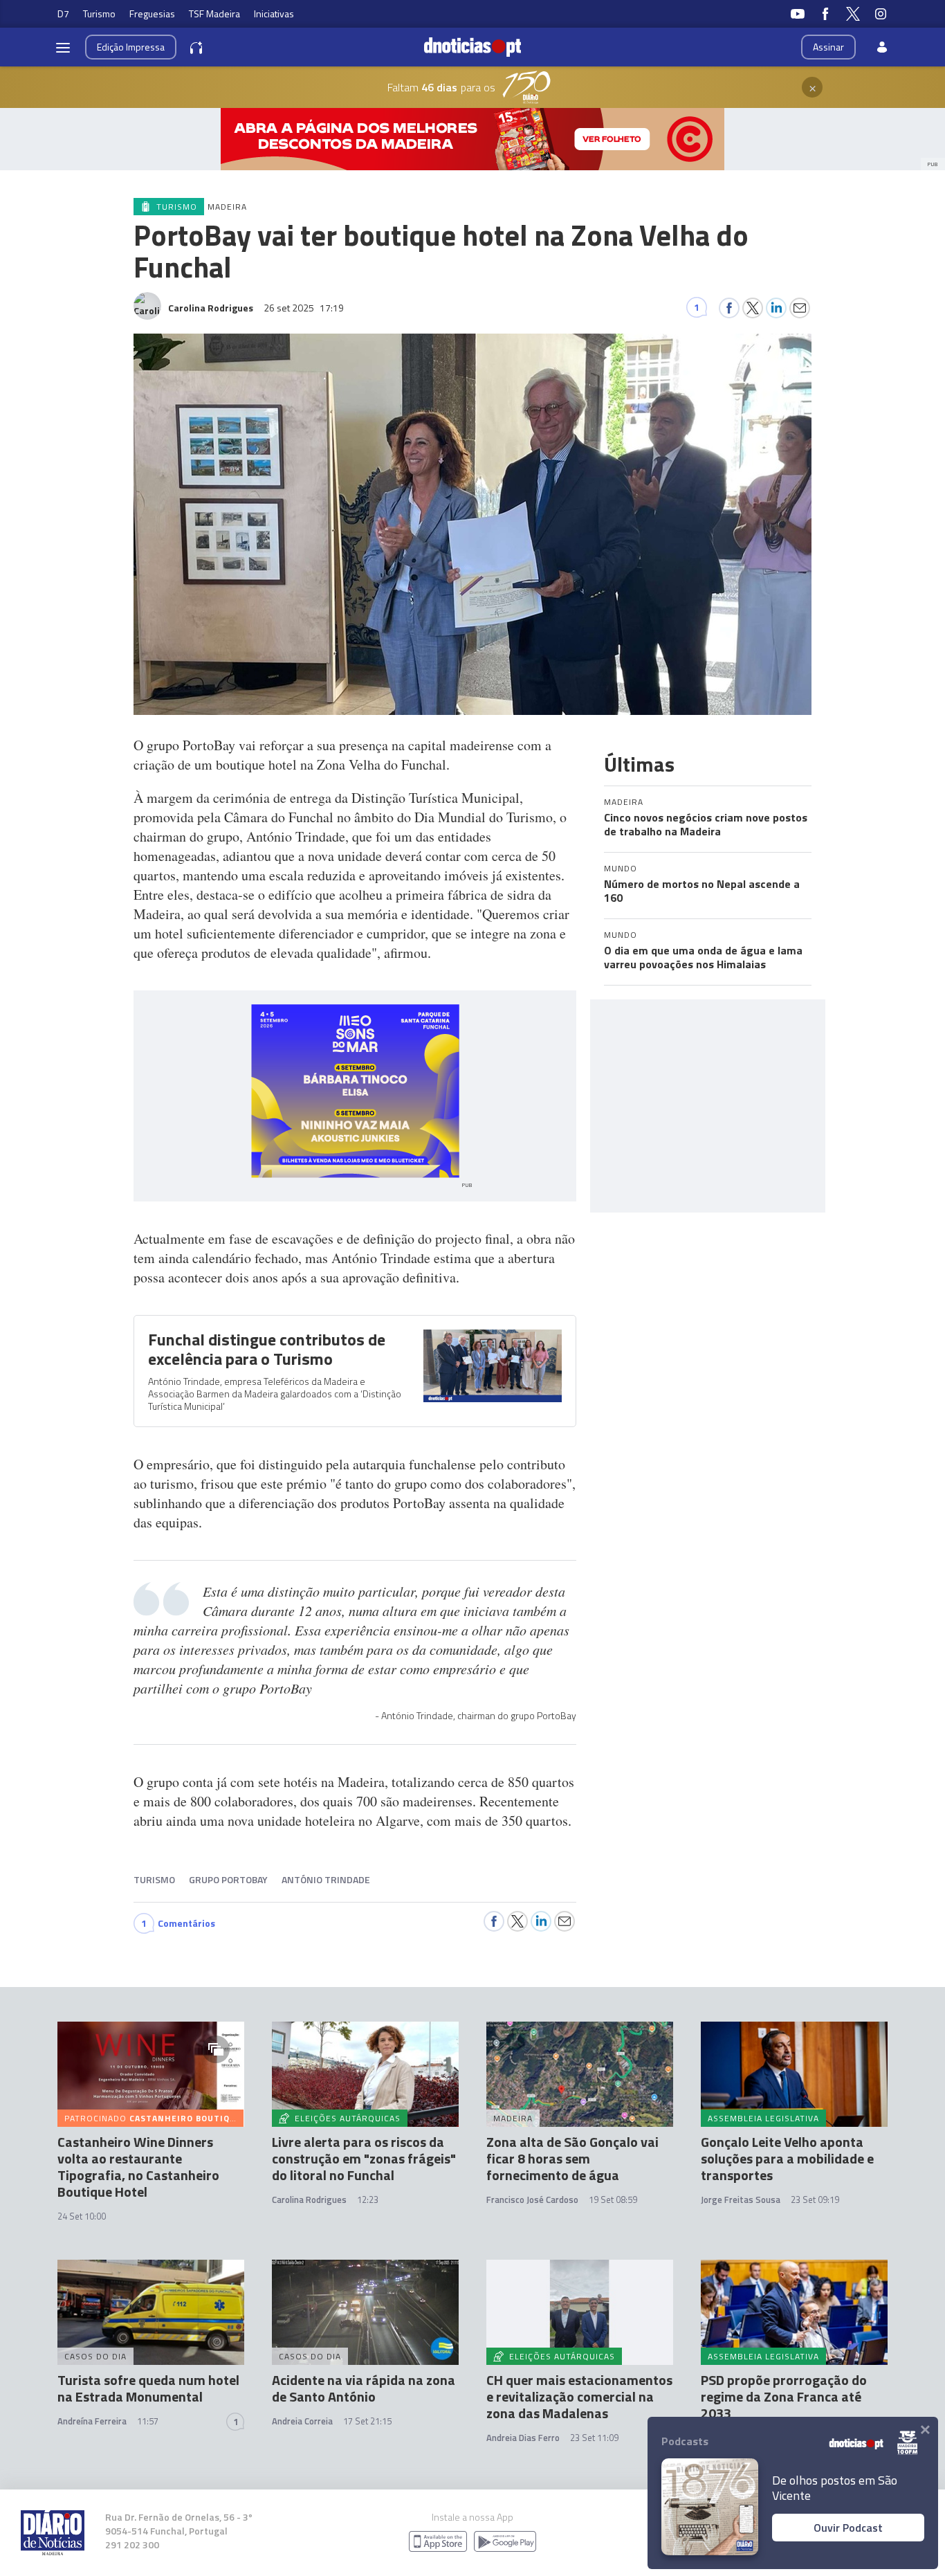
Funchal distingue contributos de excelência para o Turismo (267, 1349)
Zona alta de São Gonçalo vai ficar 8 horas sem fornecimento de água (572, 2158)
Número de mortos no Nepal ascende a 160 (702, 891)
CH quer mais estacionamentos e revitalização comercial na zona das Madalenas (579, 2396)
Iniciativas (274, 13)
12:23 (368, 2199)
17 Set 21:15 (367, 2421)
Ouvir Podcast (848, 2528)
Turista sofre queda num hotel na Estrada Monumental (148, 2388)
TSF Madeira (214, 13)
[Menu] (63, 47)
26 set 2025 (304, 308)
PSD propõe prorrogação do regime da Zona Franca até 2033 (784, 2396)
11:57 (148, 2421)
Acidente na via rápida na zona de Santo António (364, 2388)
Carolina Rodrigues (309, 2199)
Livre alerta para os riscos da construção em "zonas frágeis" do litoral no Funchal (364, 2158)
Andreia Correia (302, 2421)
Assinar (828, 47)
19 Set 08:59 (613, 2199)
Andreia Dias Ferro (523, 2438)
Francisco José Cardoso (532, 2199)
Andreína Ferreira (92, 2421)
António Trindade (326, 1879)
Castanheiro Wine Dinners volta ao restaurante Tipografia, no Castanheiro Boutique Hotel (138, 2167)
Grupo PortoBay (228, 1879)
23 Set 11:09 (594, 2438)
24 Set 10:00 (82, 2216)
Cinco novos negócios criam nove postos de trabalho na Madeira (706, 824)
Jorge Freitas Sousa (741, 2199)
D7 (63, 13)
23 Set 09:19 (815, 2199)
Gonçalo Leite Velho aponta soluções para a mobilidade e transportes (787, 2158)
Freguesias (152, 13)
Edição (131, 47)
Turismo (99, 13)
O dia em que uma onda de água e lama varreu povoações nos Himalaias (703, 957)
